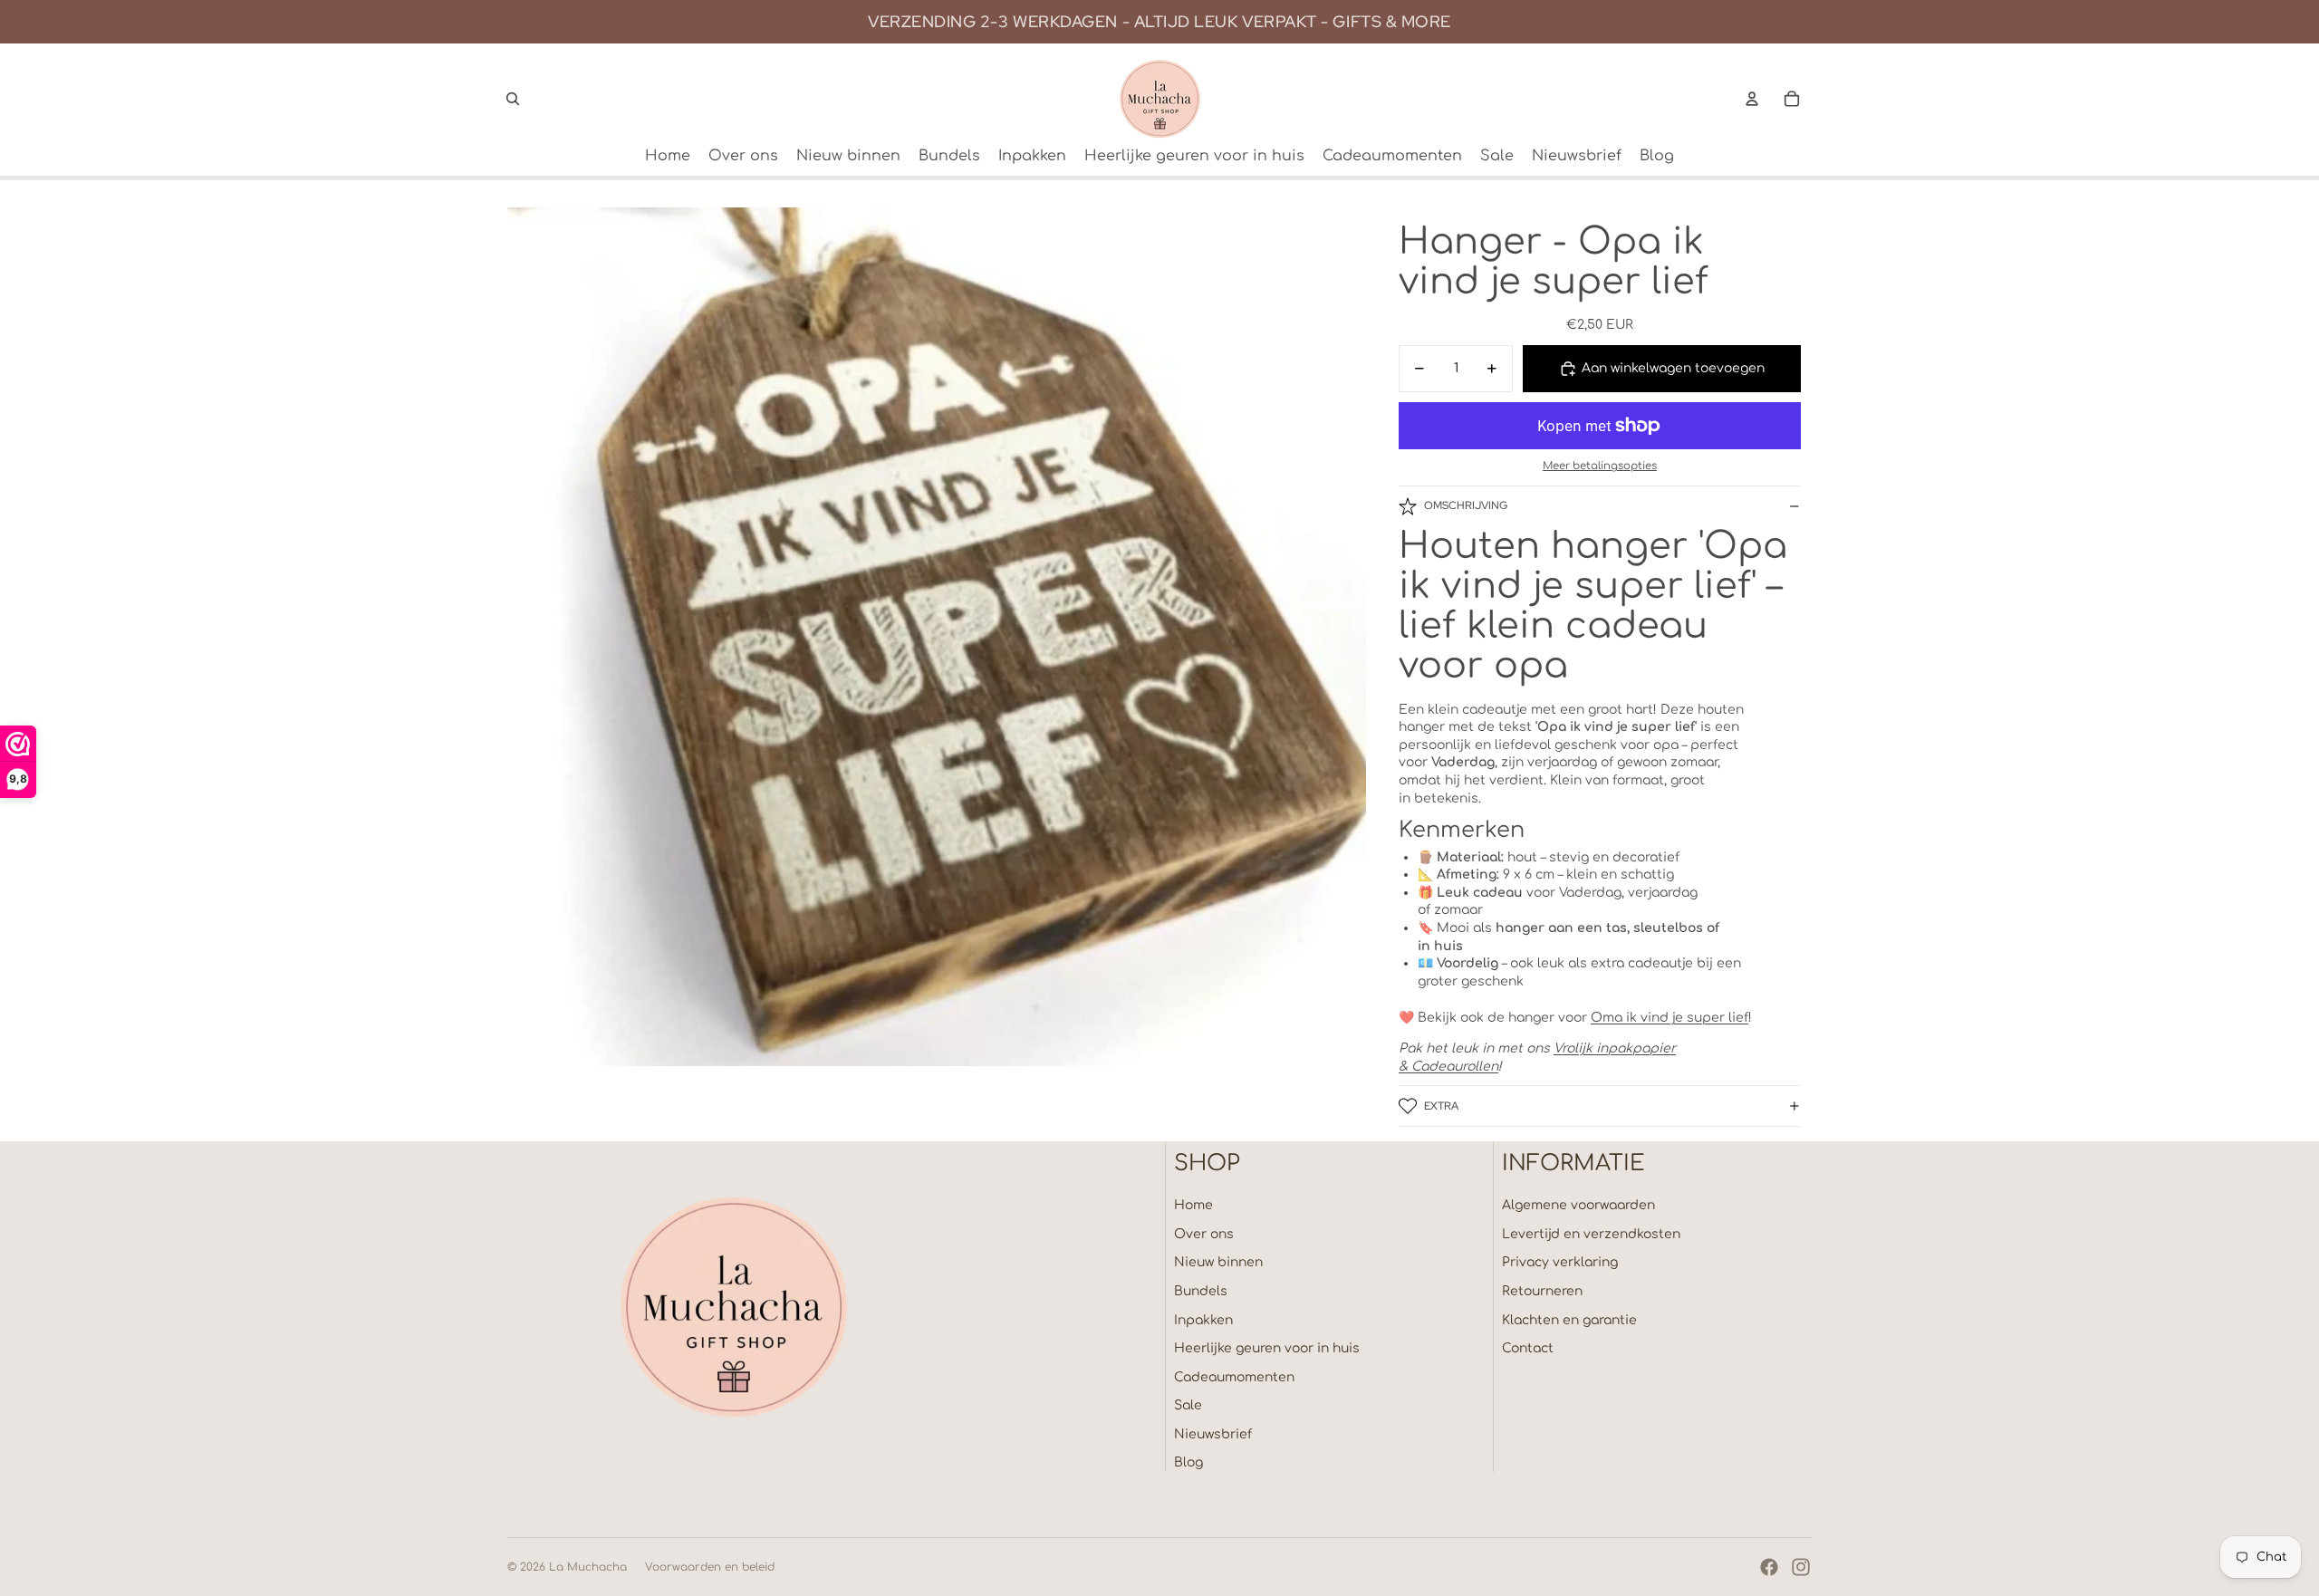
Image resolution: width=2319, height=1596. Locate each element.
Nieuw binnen (1218, 1262)
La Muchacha (588, 1567)
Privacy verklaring (1560, 1262)
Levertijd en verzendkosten (1591, 1234)
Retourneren (1542, 1291)
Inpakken (1203, 1320)
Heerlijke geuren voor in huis (1267, 1348)
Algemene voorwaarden (1578, 1205)
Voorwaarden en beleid (710, 1567)
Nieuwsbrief (1213, 1434)
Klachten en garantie (1569, 1320)
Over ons (1204, 1234)
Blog (1188, 1462)
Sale (1188, 1405)
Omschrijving (1466, 505)
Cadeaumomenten (1234, 1377)
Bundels (1201, 1291)
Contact (1528, 1348)
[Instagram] (1801, 1567)
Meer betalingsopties (1600, 466)
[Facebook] (1769, 1567)
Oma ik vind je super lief (1669, 1018)
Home (1193, 1205)
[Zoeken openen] (513, 99)
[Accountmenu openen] (1752, 99)
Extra (1441, 1106)
